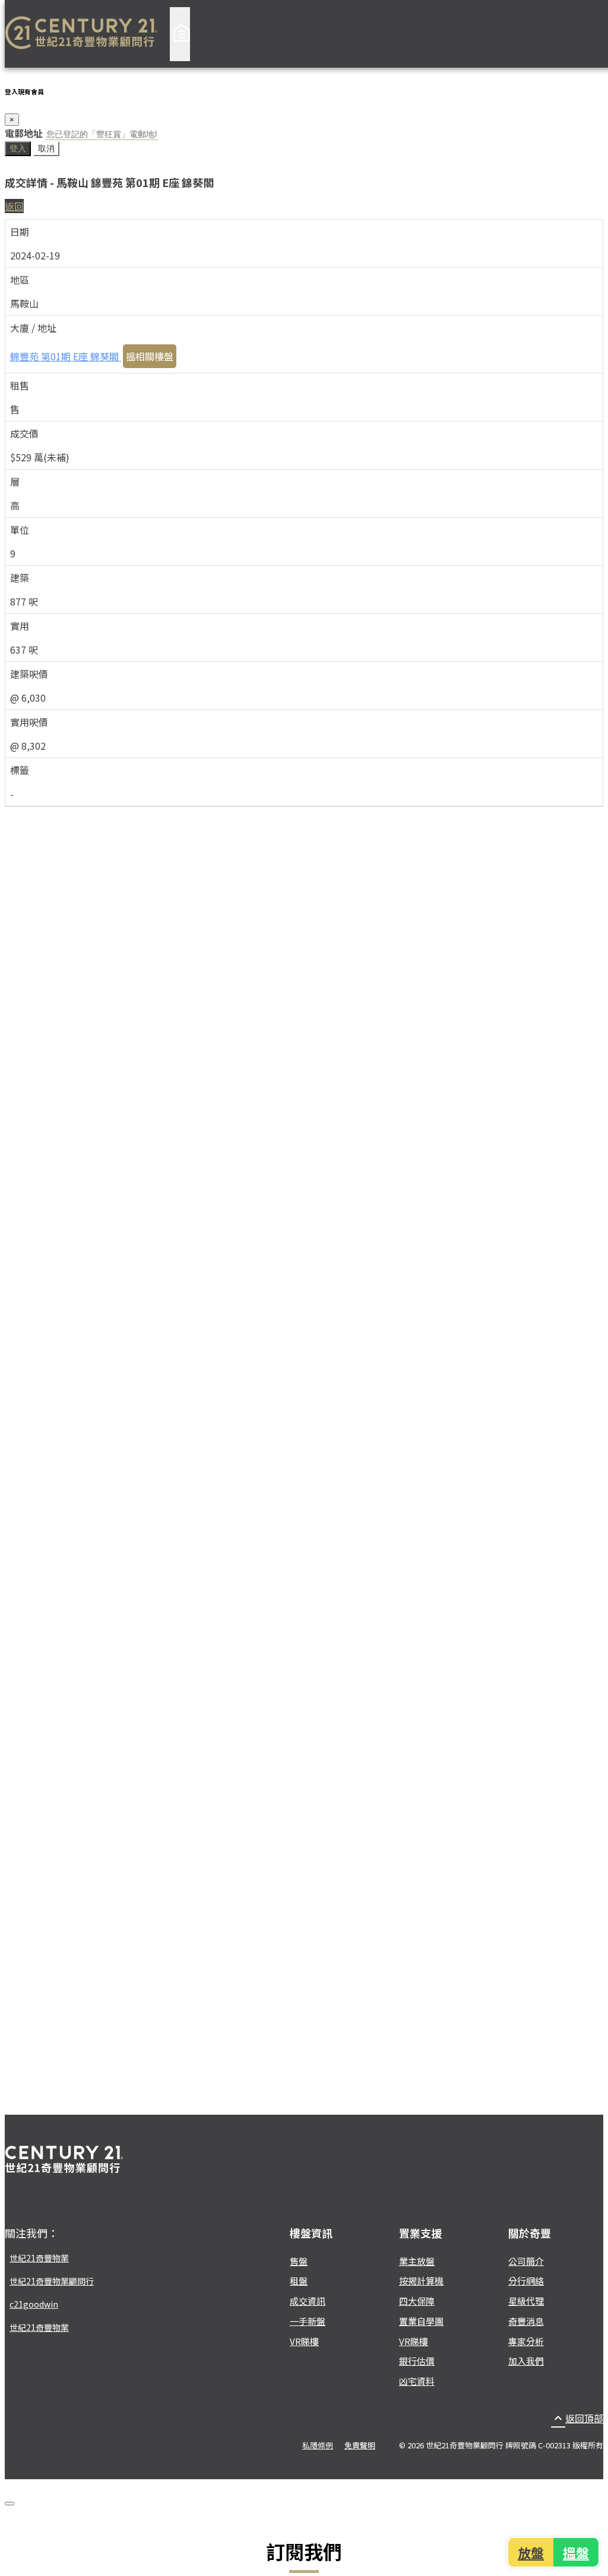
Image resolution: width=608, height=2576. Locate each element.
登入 (18, 148)
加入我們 (526, 2361)
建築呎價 (29, 674)
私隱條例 (318, 2445)
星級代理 (526, 2301)
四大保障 (417, 2301)
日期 (20, 232)
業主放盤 (417, 2261)
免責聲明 (360, 2445)
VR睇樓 (304, 2341)
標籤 (20, 770)
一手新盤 (308, 2321)
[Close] (9, 2504)
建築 (20, 578)
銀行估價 (417, 2361)
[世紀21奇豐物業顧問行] (81, 34)
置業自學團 (421, 2321)
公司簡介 (526, 2261)
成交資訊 (308, 2301)
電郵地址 (24, 133)
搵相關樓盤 (150, 356)
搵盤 (575, 2552)
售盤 (299, 2261)
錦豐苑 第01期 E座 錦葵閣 (66, 356)
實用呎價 (29, 722)
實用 (20, 626)
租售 (20, 385)
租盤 (299, 2281)
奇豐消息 (526, 2321)
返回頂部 (577, 2418)
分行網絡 (526, 2281)
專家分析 (526, 2341)
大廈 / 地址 (33, 328)
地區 (20, 280)
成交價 (24, 433)
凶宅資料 (417, 2381)
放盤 (532, 2552)
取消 (46, 148)
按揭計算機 (421, 2281)
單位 (20, 530)
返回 (14, 206)
